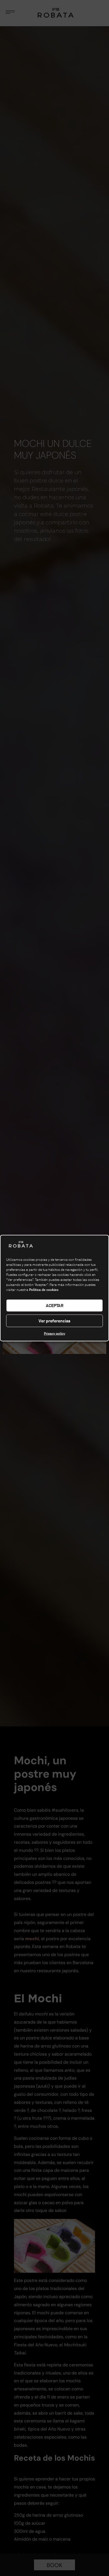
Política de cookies (44, 1290)
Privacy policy (54, 1334)
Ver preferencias (54, 1321)
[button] (100, 1245)
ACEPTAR (55, 1305)
